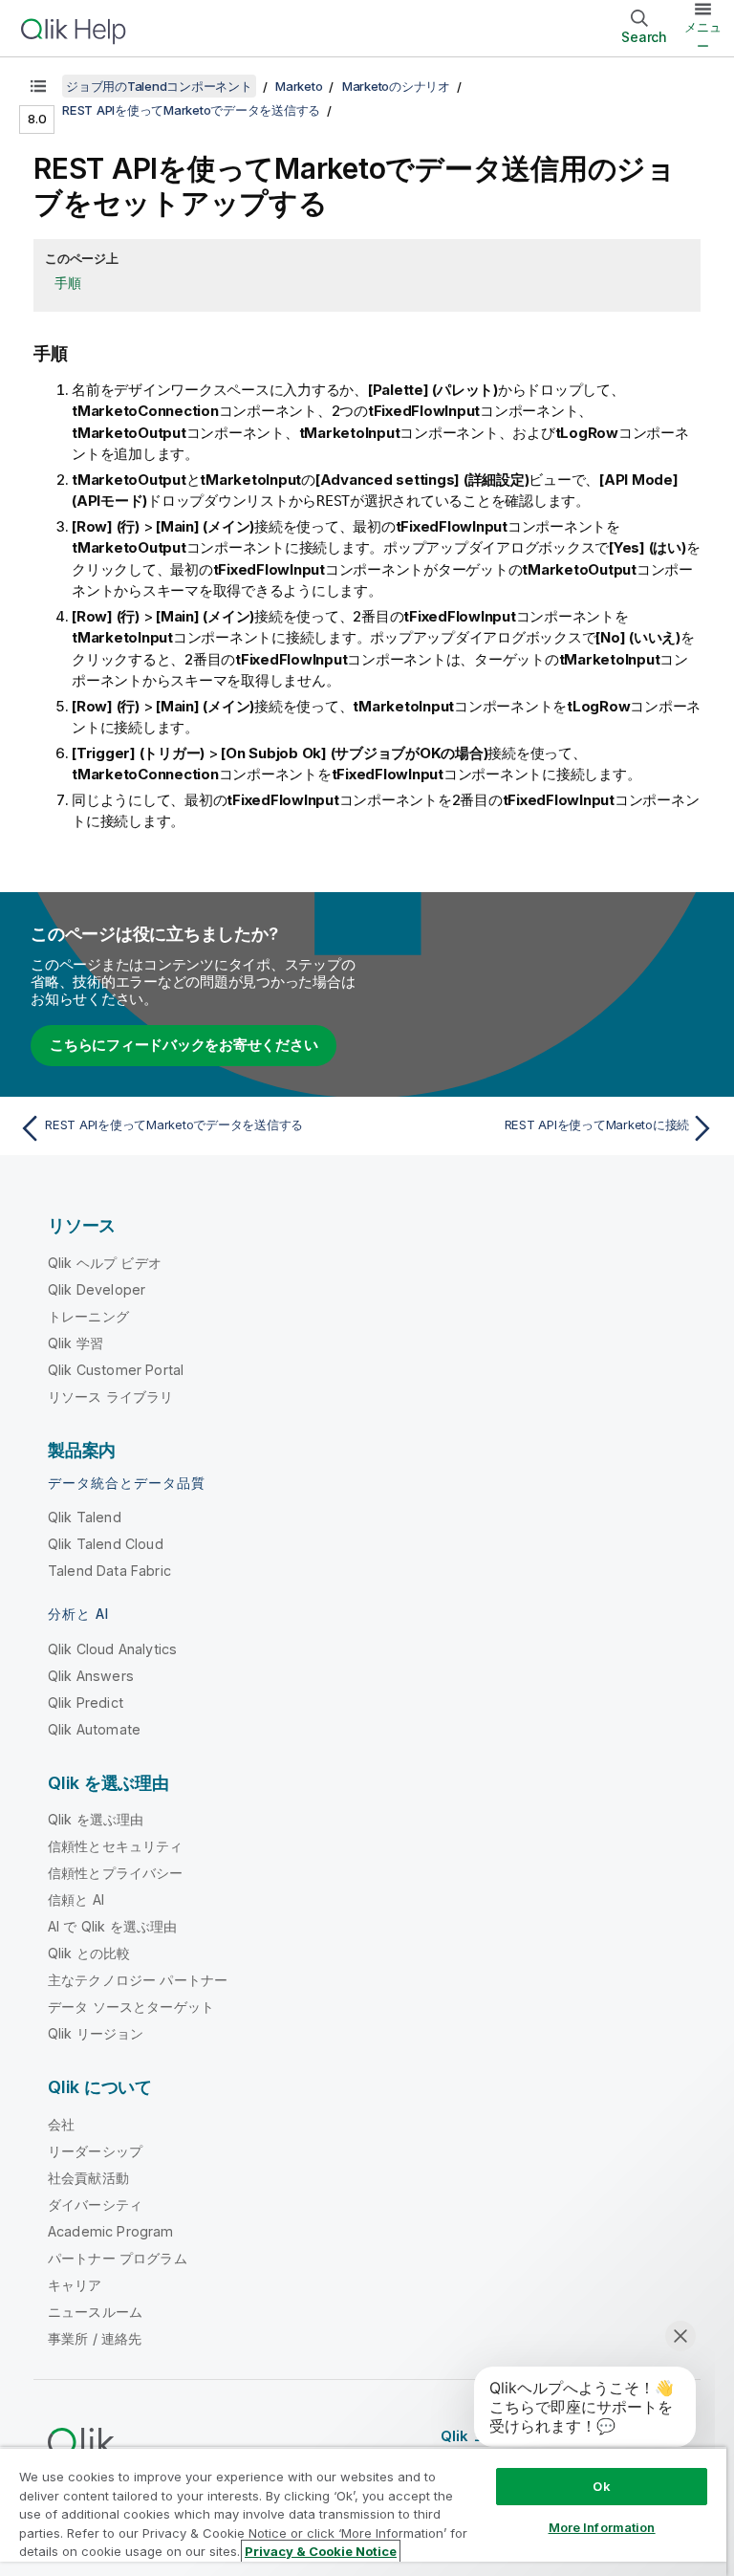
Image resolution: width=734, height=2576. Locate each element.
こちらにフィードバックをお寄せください (183, 1045)
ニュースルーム (95, 2312)
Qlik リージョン (96, 2033)
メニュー (703, 36)
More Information (602, 2527)
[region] (363, 2511)
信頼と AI (76, 1899)
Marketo (299, 86)
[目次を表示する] (38, 86)
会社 (61, 2124)
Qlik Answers (91, 1676)
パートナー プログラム (118, 2258)
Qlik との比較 (89, 1953)
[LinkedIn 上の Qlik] (632, 2436)
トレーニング (88, 1316)
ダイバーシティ (95, 2205)
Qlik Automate (94, 1729)
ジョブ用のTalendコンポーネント (159, 86)
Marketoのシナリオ (396, 86)
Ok (601, 2486)
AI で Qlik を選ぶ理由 (112, 1926)
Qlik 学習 (76, 1343)
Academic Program (111, 2231)
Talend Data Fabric (109, 1571)
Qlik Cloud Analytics (112, 1649)
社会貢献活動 (88, 2178)
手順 (68, 283)
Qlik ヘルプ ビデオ (105, 1263)
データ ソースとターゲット (131, 2007)
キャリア (75, 2285)
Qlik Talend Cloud (106, 1544)
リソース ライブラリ (111, 1397)
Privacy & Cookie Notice (321, 2551)
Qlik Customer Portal (116, 1370)
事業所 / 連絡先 (95, 2338)
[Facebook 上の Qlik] (668, 2436)
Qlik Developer (97, 1289)
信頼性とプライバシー (116, 1873)
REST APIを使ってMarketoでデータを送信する (191, 110)
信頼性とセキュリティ (116, 1846)
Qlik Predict (86, 1703)
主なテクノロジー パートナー (138, 1980)
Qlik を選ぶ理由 (96, 1819)
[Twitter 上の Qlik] (596, 2436)
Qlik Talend (85, 1517)
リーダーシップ (95, 2151)
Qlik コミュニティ (500, 2436)
